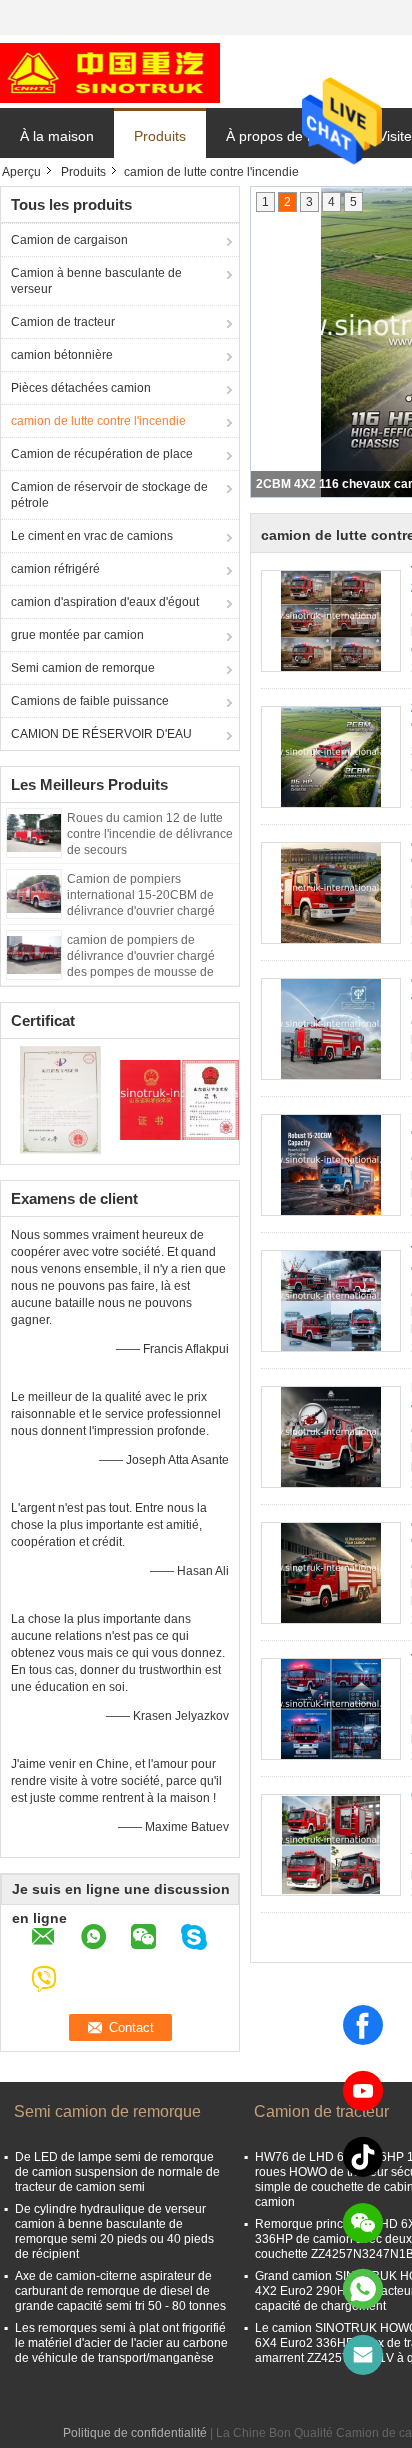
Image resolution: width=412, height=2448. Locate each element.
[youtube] (363, 2091)
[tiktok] (363, 2157)
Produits (160, 136)
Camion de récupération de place (102, 454)
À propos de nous (282, 136)
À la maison (57, 136)
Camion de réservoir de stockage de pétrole (109, 495)
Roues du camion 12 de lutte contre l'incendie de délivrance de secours (150, 834)
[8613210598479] (363, 2289)
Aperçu (21, 172)
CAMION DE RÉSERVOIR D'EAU (101, 734)
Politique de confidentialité (135, 2433)
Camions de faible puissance (90, 701)
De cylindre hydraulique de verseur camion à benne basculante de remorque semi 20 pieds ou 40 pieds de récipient (114, 2231)
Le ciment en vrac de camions (92, 536)
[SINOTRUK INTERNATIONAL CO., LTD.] (110, 72)
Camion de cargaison (69, 240)
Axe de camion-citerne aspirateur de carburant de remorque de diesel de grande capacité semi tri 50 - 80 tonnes (120, 2291)
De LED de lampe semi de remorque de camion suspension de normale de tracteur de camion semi (117, 2172)
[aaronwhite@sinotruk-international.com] (363, 2355)
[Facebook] (363, 2025)
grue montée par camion (77, 635)
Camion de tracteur (63, 322)
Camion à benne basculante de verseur (96, 281)
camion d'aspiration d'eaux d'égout (105, 602)
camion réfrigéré (55, 569)
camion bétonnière (62, 355)
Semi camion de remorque (83, 668)
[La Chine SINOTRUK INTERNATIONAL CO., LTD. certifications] (60, 1099)
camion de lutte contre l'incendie (98, 421)
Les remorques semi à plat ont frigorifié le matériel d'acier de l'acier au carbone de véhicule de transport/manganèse (121, 2343)
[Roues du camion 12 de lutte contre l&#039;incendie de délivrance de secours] (34, 832)
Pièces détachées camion (81, 388)
